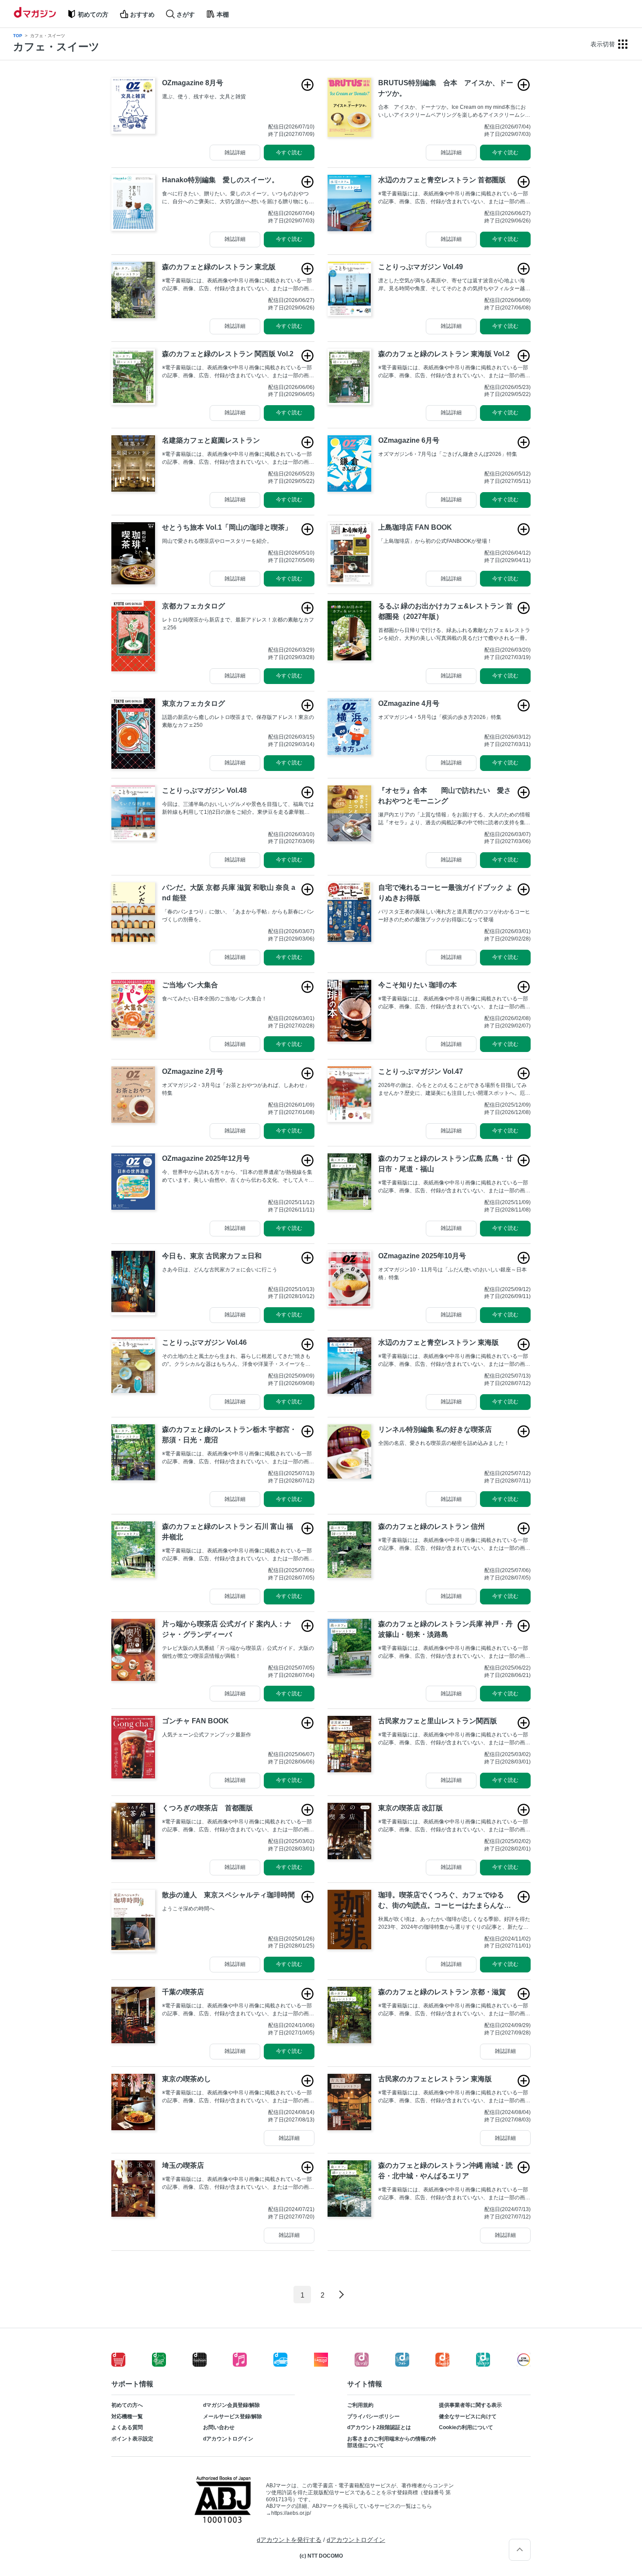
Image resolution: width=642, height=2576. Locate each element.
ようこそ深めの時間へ (188, 1909)
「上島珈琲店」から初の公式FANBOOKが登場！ (435, 541)
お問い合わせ (219, 2427)
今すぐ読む (289, 153)
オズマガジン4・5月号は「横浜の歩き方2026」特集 (440, 717)
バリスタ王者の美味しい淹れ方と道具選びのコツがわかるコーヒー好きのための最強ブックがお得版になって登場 (454, 916)
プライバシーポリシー (373, 2416)
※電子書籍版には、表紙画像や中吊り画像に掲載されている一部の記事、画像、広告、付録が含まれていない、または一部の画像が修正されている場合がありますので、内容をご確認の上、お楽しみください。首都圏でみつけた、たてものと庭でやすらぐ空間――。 (238, 458)
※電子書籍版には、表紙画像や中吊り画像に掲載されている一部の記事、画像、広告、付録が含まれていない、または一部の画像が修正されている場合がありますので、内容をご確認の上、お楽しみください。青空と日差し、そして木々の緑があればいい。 (454, 1653)
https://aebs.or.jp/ (291, 2513)
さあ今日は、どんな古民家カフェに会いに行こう (220, 1270)
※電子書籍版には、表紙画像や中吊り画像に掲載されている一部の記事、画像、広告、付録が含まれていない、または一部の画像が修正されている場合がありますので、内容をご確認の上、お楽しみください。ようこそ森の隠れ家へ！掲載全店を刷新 (454, 372)
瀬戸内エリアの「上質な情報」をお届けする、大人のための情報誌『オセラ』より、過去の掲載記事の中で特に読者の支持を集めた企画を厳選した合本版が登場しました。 (454, 819)
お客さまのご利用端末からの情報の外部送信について (392, 2442)
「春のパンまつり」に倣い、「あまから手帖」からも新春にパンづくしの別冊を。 (238, 916)
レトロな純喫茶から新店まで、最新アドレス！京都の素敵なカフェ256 (238, 624)
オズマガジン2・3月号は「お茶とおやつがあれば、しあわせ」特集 (236, 1089)
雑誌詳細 (235, 153)
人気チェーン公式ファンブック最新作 (207, 1735)
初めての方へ (127, 2405)
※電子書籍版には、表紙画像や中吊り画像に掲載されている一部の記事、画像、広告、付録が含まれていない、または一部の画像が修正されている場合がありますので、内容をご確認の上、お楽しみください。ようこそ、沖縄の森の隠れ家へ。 (454, 2194)
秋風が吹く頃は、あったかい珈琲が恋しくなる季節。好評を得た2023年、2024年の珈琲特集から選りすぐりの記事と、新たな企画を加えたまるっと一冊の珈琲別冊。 (454, 1923)
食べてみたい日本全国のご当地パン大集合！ (214, 999)
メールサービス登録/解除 (233, 2416)
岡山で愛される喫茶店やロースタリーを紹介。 (217, 541)
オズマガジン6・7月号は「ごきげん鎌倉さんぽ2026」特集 (448, 454)
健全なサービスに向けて (468, 2416)
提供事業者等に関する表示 (470, 2405)
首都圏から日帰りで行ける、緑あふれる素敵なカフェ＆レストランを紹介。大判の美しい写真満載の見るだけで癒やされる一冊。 (454, 634)
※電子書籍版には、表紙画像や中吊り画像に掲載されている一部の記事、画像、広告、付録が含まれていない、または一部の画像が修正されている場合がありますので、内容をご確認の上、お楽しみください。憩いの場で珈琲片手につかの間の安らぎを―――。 (238, 2010)
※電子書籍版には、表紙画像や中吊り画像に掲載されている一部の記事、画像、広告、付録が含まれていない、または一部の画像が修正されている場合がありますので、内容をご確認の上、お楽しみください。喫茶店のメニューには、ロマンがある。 (238, 2097)
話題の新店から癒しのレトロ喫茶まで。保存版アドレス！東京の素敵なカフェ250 (238, 721)
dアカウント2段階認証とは (379, 2427)
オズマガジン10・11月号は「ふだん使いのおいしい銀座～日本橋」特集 (452, 1274)
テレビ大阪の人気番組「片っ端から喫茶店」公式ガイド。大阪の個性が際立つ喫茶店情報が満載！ (238, 1652)
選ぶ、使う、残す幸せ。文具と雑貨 (204, 97)
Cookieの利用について (466, 2427)
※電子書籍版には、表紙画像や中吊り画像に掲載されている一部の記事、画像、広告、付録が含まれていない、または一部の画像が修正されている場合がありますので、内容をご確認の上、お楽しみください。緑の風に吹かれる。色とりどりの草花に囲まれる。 (454, 1187)
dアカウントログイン (228, 2439)
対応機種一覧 (127, 2416)
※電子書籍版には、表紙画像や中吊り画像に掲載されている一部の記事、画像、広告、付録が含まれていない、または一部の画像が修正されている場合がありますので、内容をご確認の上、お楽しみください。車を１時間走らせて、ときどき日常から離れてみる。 (454, 1545)
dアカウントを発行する (289, 2540)
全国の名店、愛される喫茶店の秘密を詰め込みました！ (444, 1443)
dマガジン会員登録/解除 (231, 2405)
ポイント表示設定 (132, 2439)
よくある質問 (127, 2427)
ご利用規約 (360, 2405)
